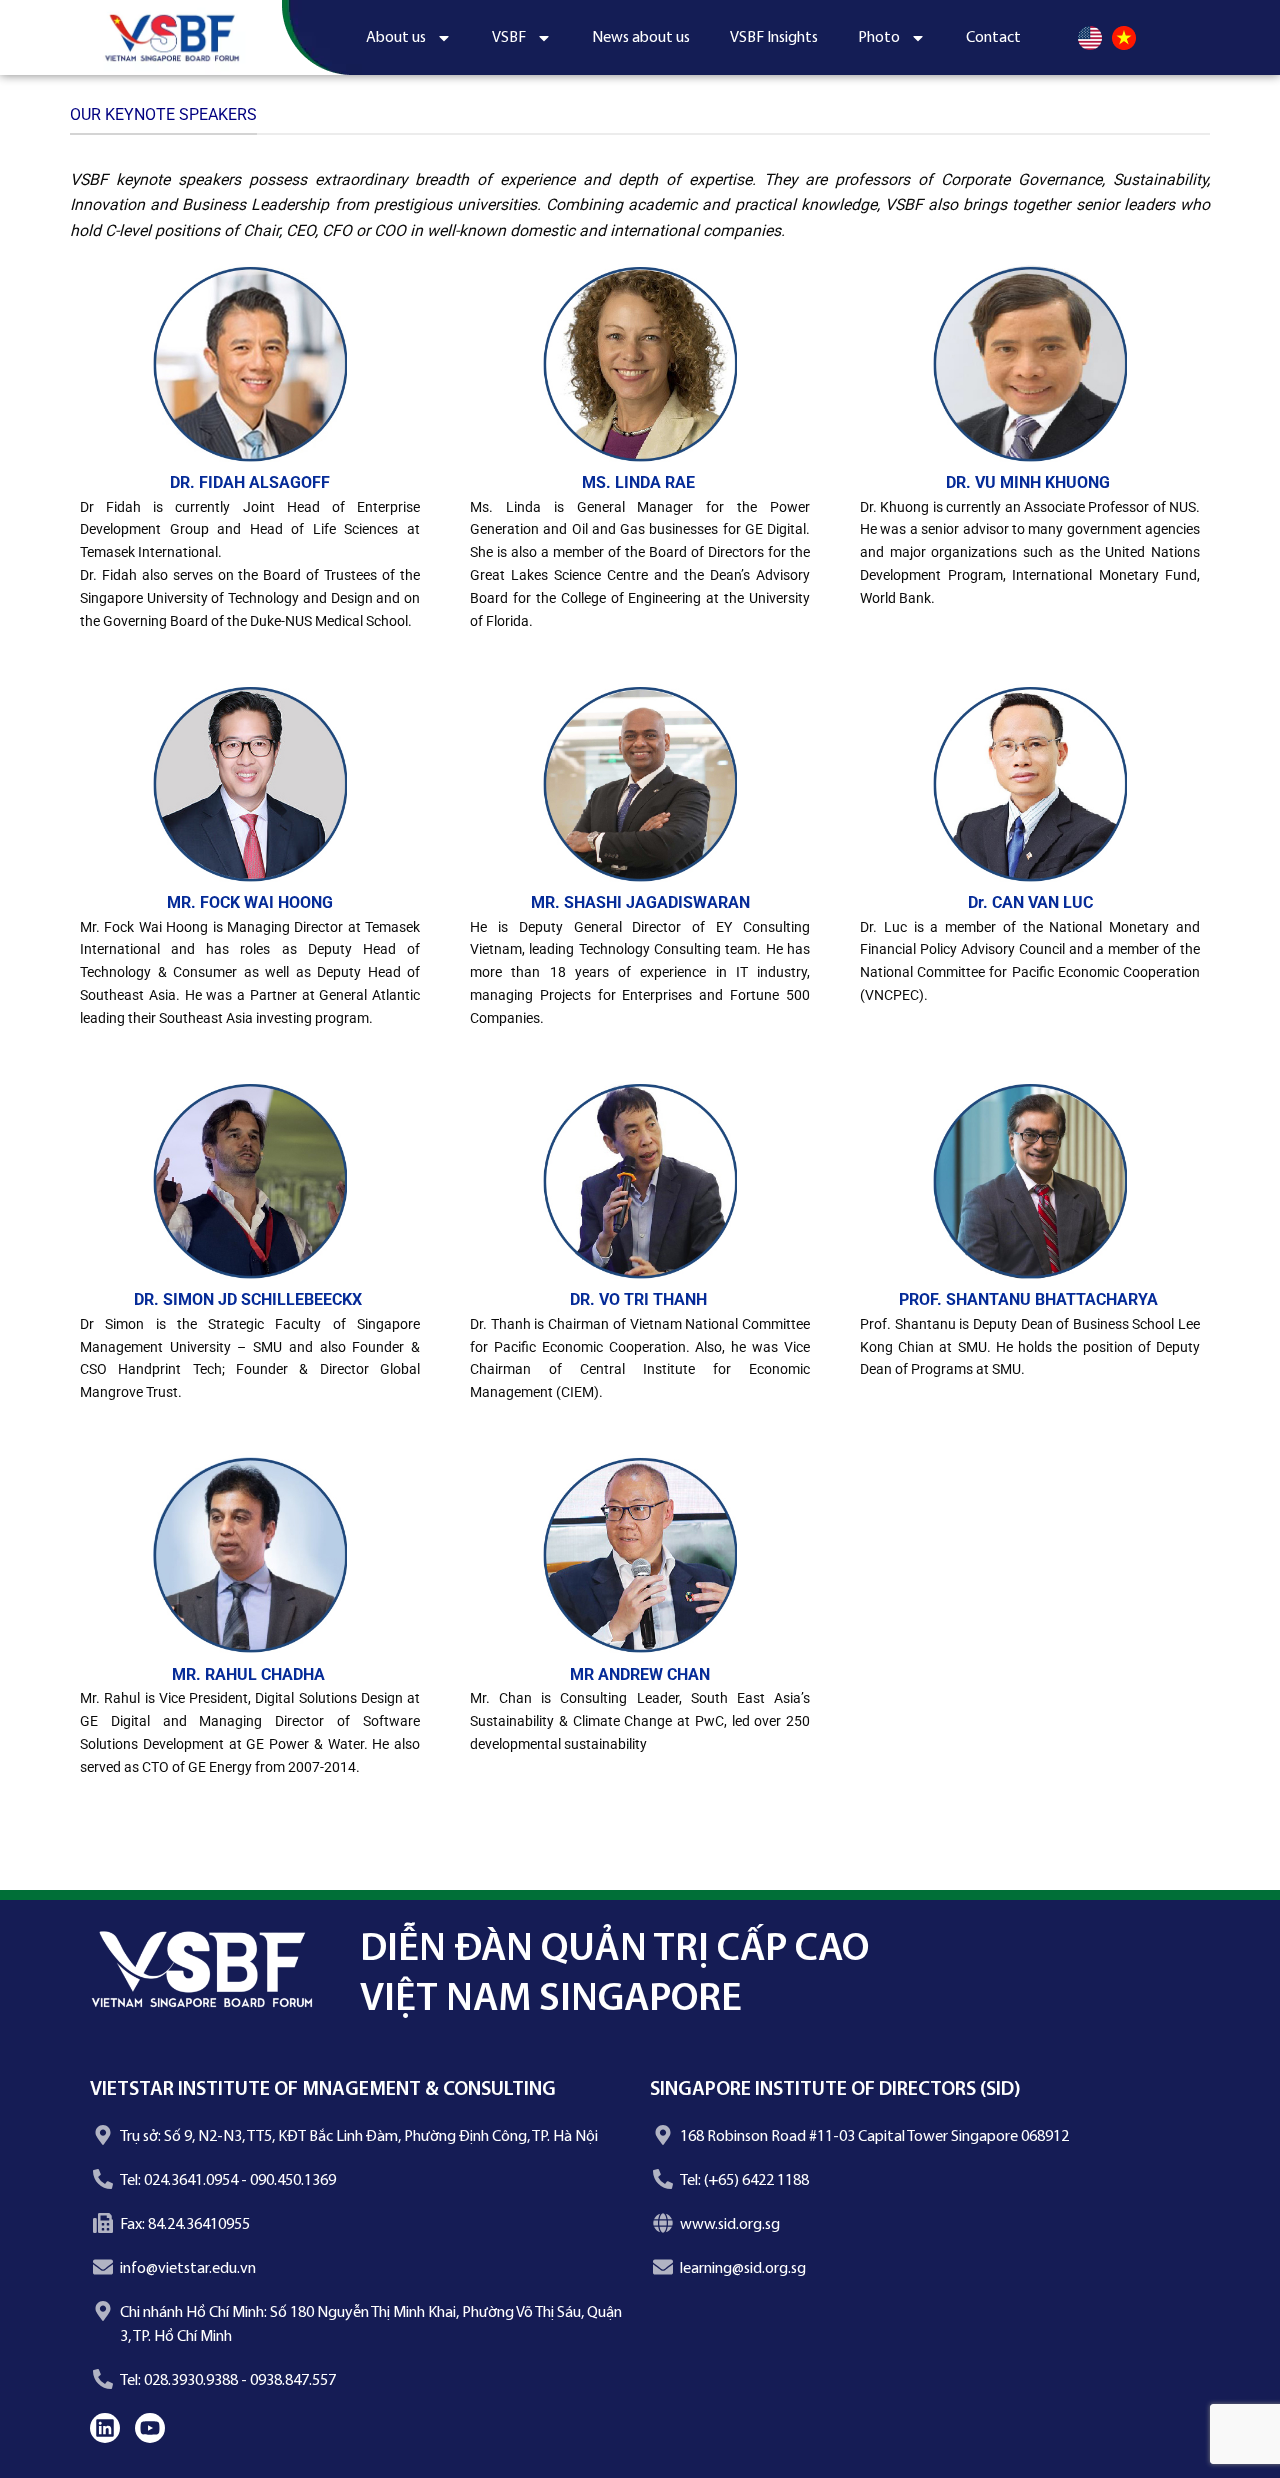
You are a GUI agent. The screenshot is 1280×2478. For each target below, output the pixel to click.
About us (396, 38)
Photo (879, 38)
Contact (993, 38)
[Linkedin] (105, 2428)
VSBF (509, 38)
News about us (641, 38)
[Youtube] (150, 2428)
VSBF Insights (774, 38)
